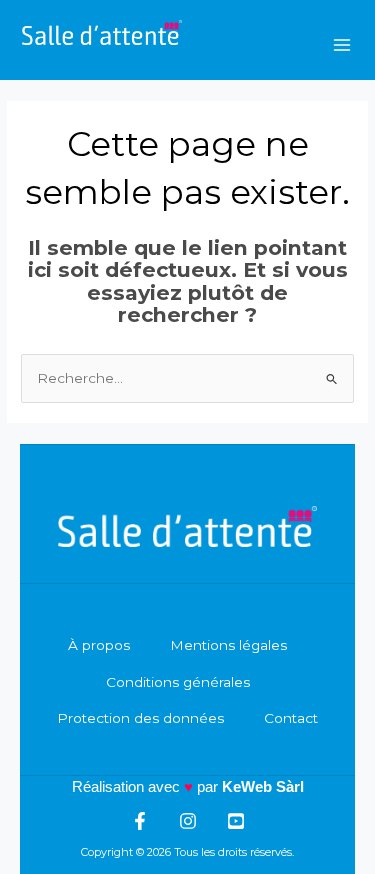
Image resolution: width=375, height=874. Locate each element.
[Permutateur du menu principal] (342, 44)
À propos (99, 645)
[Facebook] (140, 821)
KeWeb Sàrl (263, 786)
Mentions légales (228, 645)
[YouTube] (236, 821)
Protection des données (140, 718)
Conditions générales (178, 682)
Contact (291, 718)
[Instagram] (188, 821)
